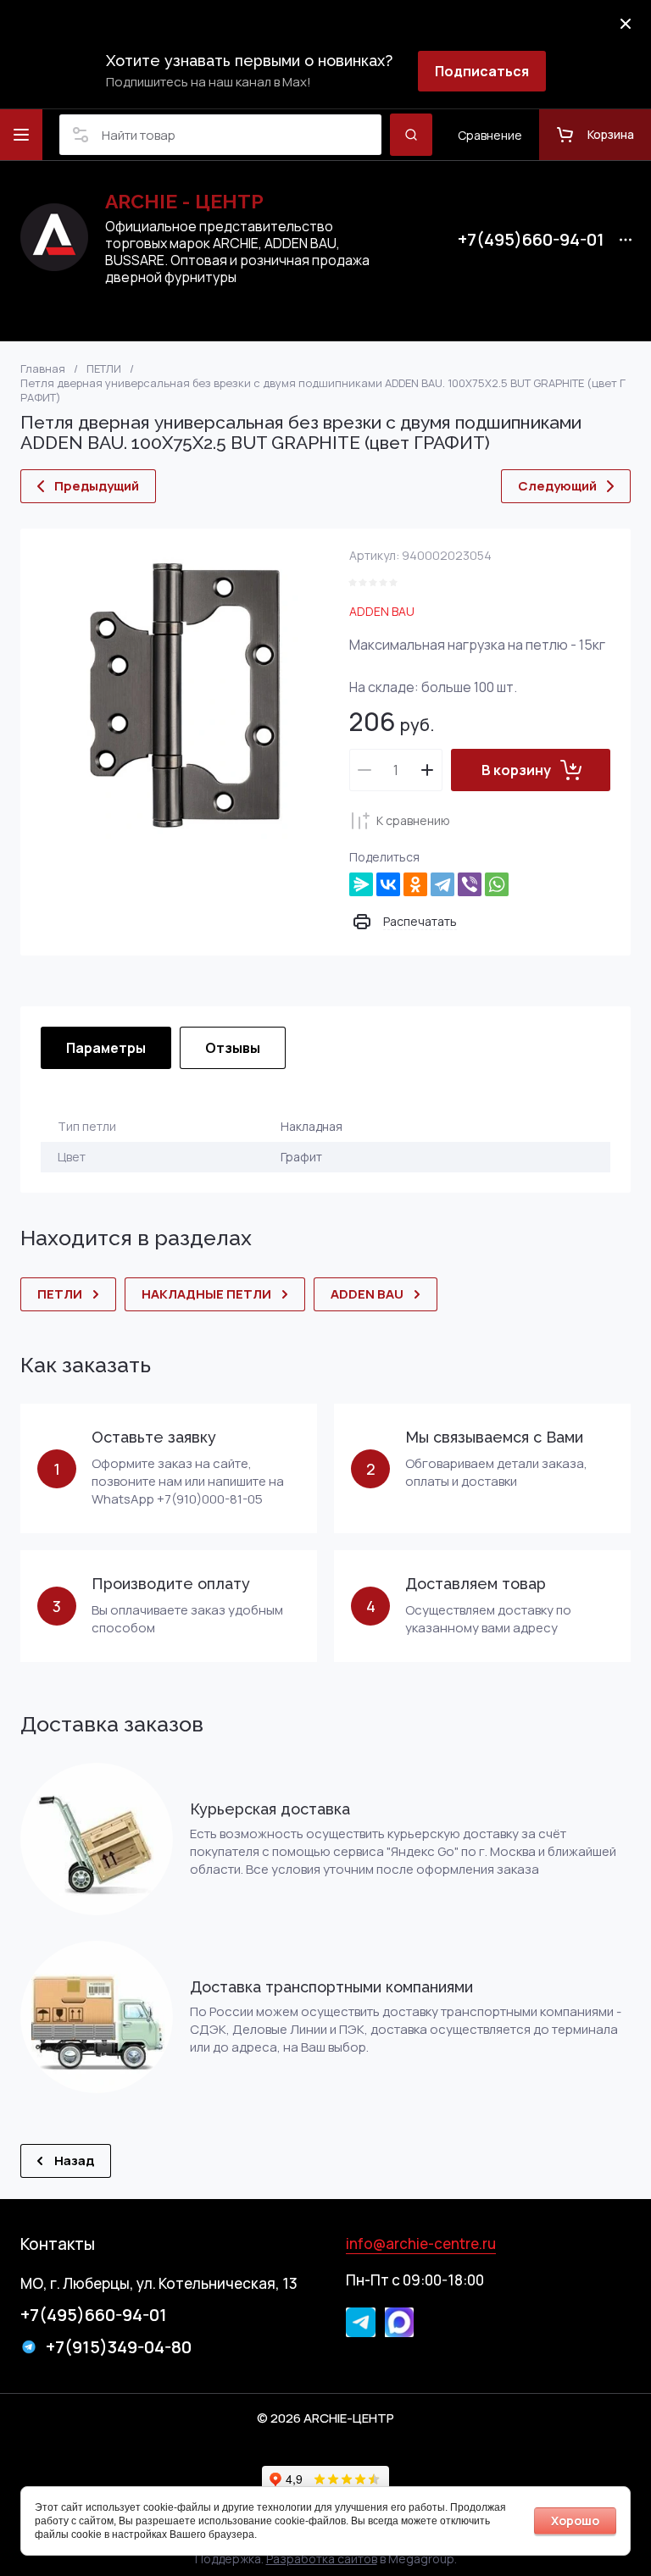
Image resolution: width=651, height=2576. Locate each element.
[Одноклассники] (415, 884)
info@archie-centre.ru (421, 2244)
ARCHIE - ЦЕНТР (184, 201)
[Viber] (470, 884)
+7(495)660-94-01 (531, 240)
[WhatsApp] (497, 884)
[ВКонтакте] (388, 884)
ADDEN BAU (382, 611)
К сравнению (413, 820)
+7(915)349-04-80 (119, 2347)
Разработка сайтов (322, 2559)
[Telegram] (442, 884)
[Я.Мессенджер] (361, 884)
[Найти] (411, 135)
